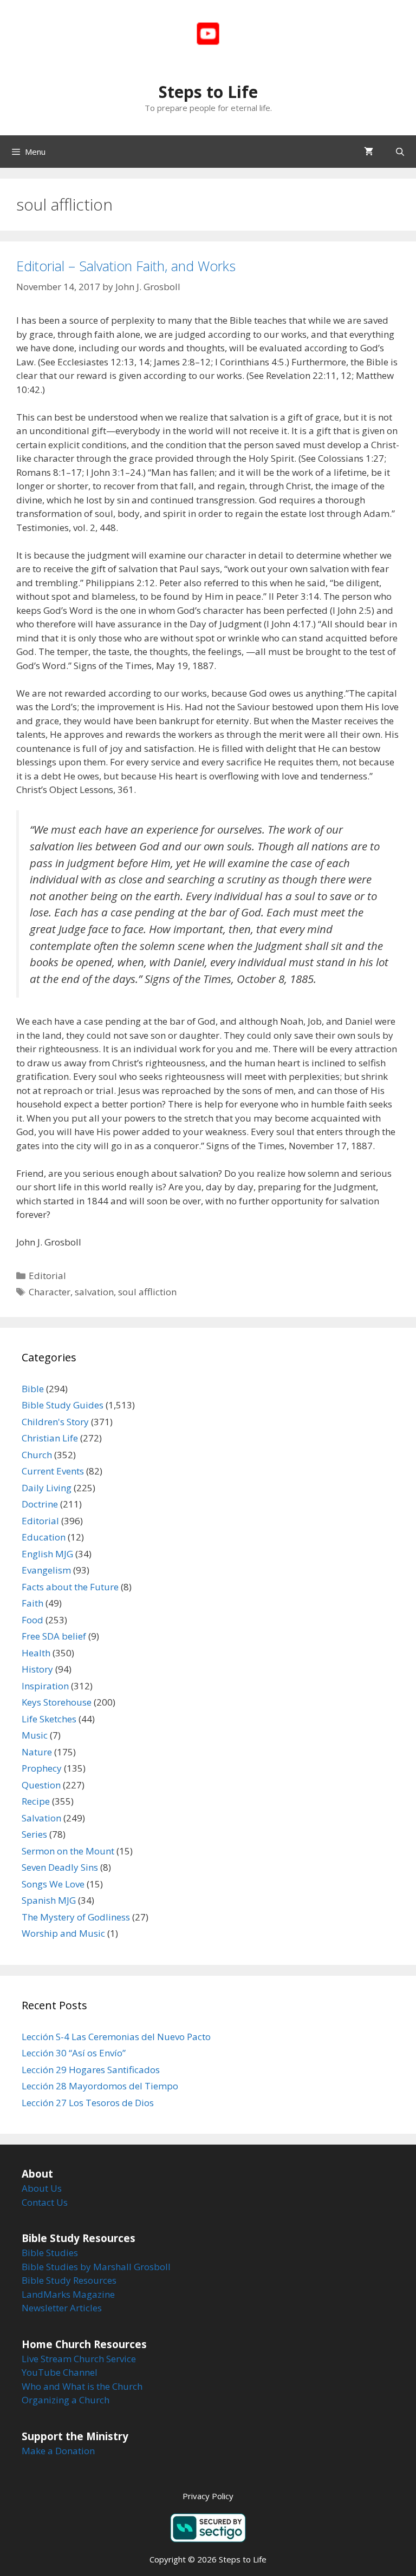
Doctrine (40, 1504)
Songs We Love (53, 1884)
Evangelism (46, 1570)
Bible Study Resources (69, 2280)
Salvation (41, 1818)
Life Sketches (49, 1719)
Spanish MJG (49, 1900)
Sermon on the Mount (68, 1851)
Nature (37, 1752)
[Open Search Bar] (400, 152)
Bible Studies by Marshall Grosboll (96, 2267)
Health (36, 1653)
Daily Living (47, 1488)
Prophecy (42, 1768)
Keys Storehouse (57, 1702)
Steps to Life (208, 92)
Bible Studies (50, 2253)
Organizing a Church (66, 2400)
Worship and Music (63, 1933)
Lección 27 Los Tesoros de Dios (88, 2103)
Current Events (53, 1471)
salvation (94, 1292)
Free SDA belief (54, 1636)
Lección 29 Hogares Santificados (91, 2070)
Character (50, 1292)
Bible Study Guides (63, 1405)
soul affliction (147, 1292)
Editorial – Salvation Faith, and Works (126, 266)
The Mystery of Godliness (76, 1917)
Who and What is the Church (82, 2386)
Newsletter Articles (62, 2308)
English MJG (47, 1554)
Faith (32, 1603)
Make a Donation (58, 2451)
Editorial (47, 1276)
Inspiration (45, 1686)
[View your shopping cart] (369, 152)
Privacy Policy (208, 2496)
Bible (33, 1389)
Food (32, 1620)
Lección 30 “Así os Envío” (74, 2053)
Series (34, 1834)
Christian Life (50, 1438)
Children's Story (55, 1422)
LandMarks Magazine (68, 2294)
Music (35, 1735)
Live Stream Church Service (79, 2359)
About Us (42, 2188)
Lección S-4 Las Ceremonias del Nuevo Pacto (116, 2037)
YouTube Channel (60, 2372)
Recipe (36, 1801)
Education (44, 1537)
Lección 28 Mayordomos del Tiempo (100, 2086)
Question (41, 1785)
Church (37, 1455)
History (37, 1669)
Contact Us (45, 2202)
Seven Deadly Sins (60, 1867)
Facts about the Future (70, 1587)
